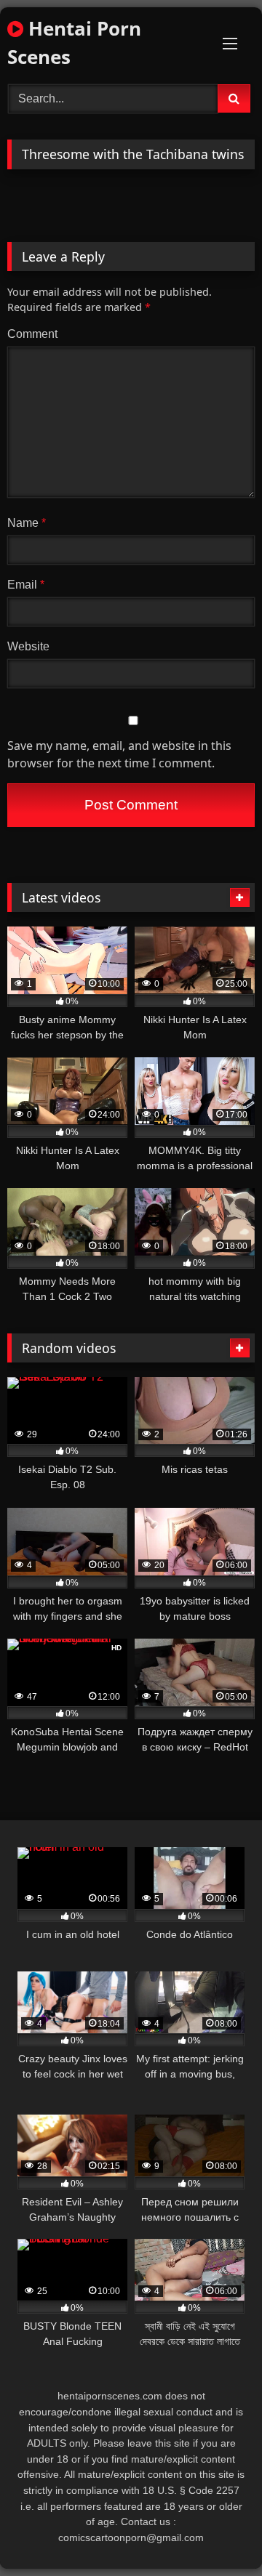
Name (27, 523)
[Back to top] (217, 2533)
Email (26, 585)
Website (28, 646)
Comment (32, 334)
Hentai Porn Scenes (74, 43)
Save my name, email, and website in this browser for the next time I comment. (119, 754)
